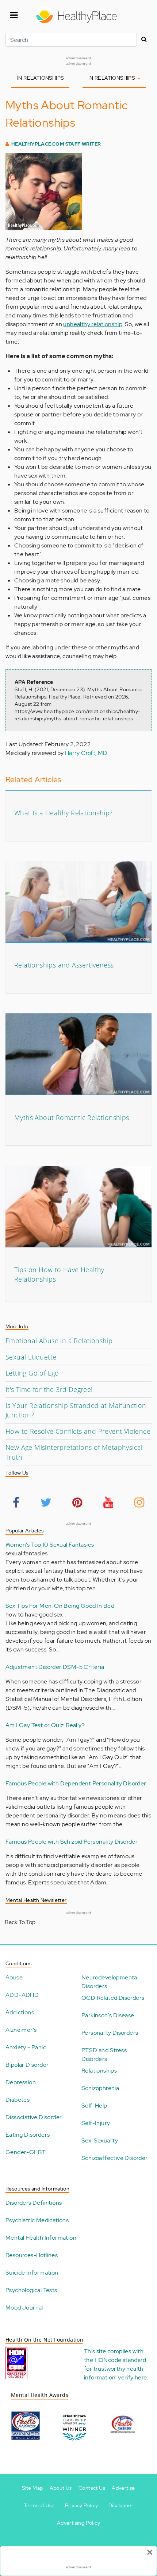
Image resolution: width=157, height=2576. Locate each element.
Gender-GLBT (26, 2152)
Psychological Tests (31, 2290)
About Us (61, 2488)
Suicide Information (32, 2273)
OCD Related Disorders (113, 1998)
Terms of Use (39, 2505)
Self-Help (94, 2106)
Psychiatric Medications (37, 2220)
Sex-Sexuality (100, 2140)
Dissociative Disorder (34, 2117)
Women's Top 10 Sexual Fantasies (50, 1545)
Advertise (123, 2488)
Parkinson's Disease (108, 2015)
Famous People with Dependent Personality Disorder (76, 1783)
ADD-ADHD (22, 1995)
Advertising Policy (78, 2523)
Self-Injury (96, 2123)
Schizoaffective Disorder (115, 2158)
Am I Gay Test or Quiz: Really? (45, 1725)
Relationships (99, 2071)
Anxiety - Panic (26, 2047)
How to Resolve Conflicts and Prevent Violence (78, 1431)
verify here (132, 2377)
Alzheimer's (21, 2030)
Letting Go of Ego (32, 1373)
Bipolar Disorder (27, 2065)
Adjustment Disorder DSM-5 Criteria (55, 1667)
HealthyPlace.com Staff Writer (56, 144)
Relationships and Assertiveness (64, 965)
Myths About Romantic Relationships (72, 1117)
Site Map (32, 2488)
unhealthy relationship (93, 324)
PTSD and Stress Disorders (104, 2055)
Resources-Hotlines (32, 2255)
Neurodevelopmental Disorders (110, 1982)
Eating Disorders (28, 2135)
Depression (21, 2082)
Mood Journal (24, 2308)
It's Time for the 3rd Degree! (49, 1389)
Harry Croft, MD (86, 753)
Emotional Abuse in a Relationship (59, 1341)
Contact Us (92, 2488)
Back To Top (20, 1922)
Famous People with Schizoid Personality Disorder (72, 1842)
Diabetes (18, 2100)
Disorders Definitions (34, 2203)
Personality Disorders (110, 2033)
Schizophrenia (100, 2088)
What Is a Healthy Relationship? (63, 813)
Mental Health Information (41, 2238)
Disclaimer (121, 2505)
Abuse (14, 1977)
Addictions (20, 2012)
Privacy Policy (82, 2505)
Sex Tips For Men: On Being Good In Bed (60, 1606)
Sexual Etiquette (31, 1357)
